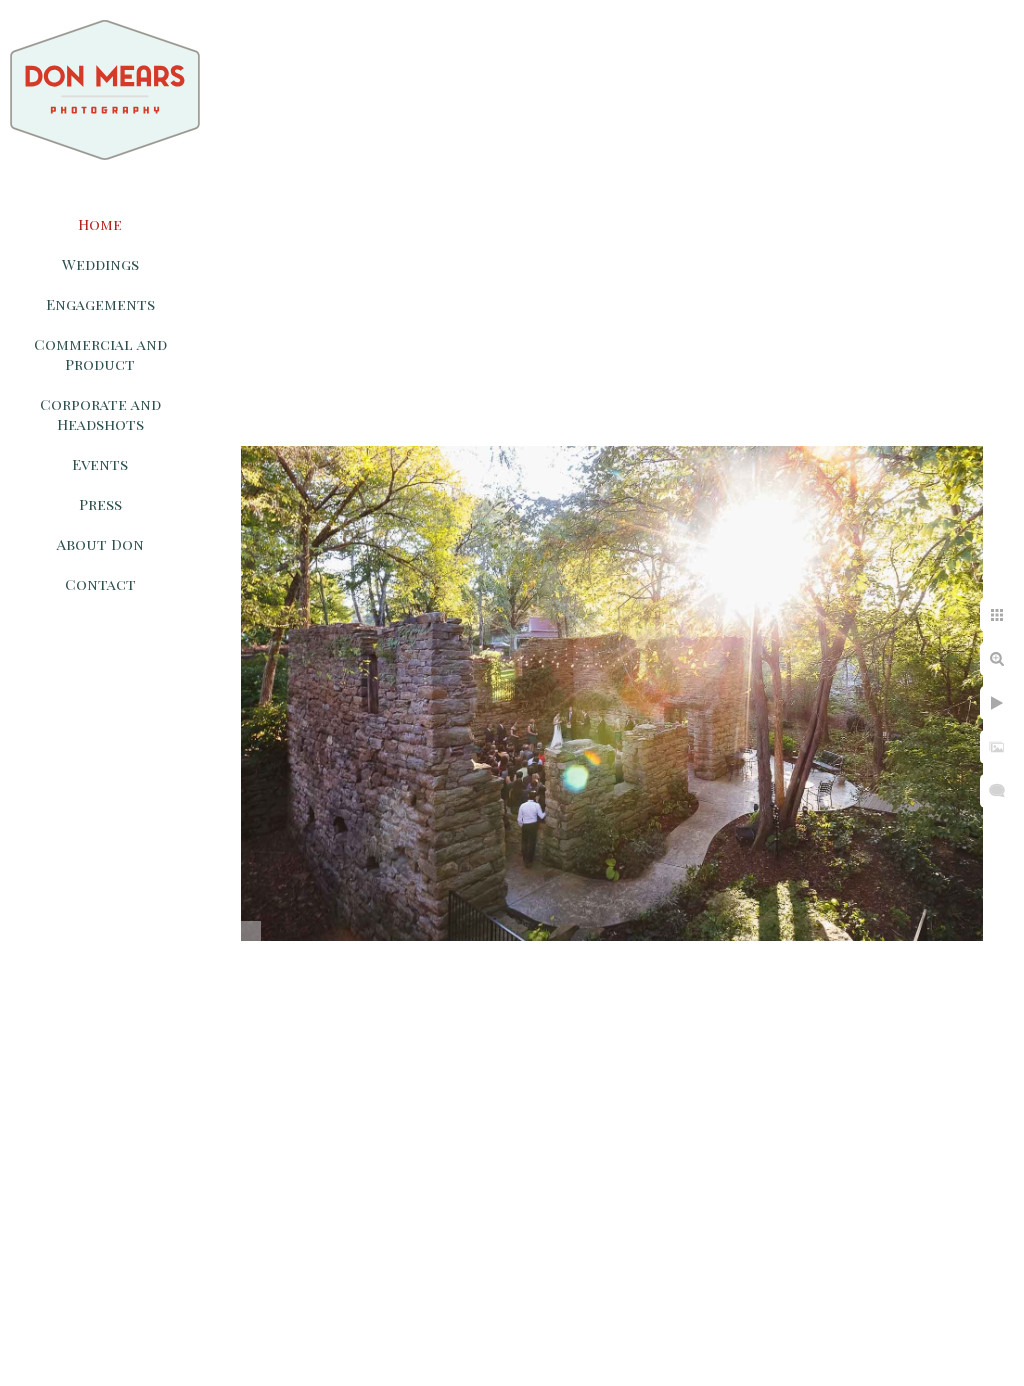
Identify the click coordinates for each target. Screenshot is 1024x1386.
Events (100, 464)
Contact (100, 584)
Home (100, 224)
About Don (100, 544)
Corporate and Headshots (100, 414)
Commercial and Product (100, 354)
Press (100, 504)
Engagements (100, 304)
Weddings (100, 264)
